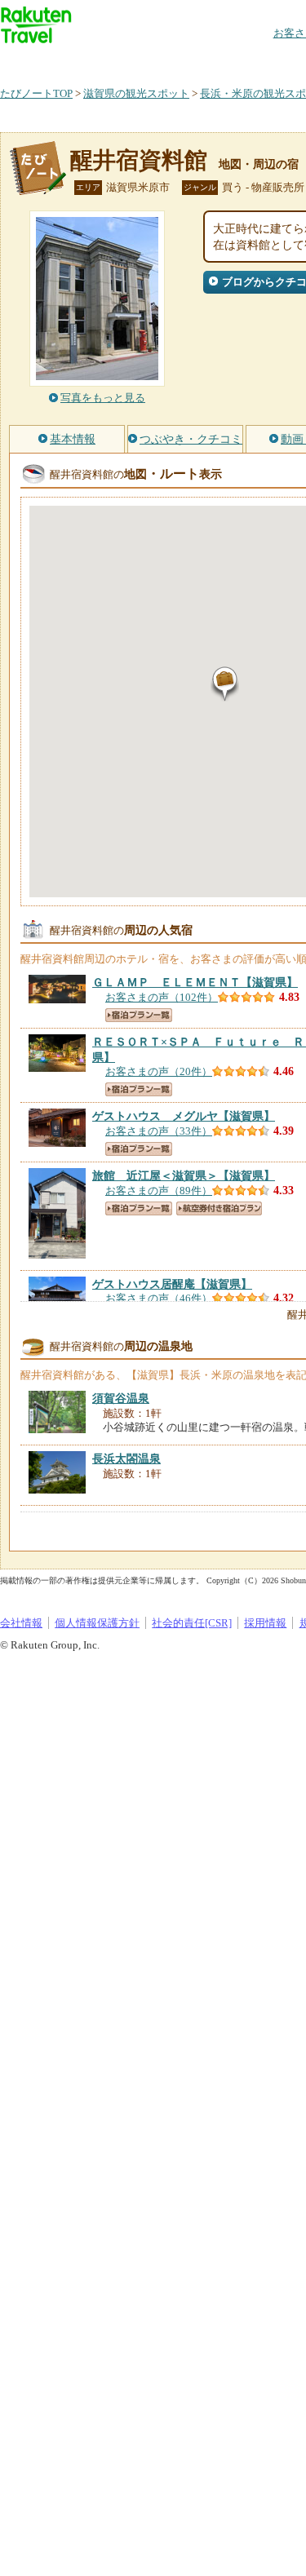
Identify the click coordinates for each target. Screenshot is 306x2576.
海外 (124, 61)
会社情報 (21, 1623)
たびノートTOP (36, 93)
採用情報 (265, 1623)
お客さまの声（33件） (159, 1131)
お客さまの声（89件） (159, 1191)
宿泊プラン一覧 (139, 1015)
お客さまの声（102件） (162, 997)
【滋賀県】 (195, 982)
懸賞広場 (191, 61)
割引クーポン (258, 61)
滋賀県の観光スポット (136, 93)
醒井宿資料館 (139, 160)
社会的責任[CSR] (192, 1623)
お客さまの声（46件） (159, 1298)
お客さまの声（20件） (159, 1071)
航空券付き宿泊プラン (219, 1208)
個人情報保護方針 (97, 1623)
